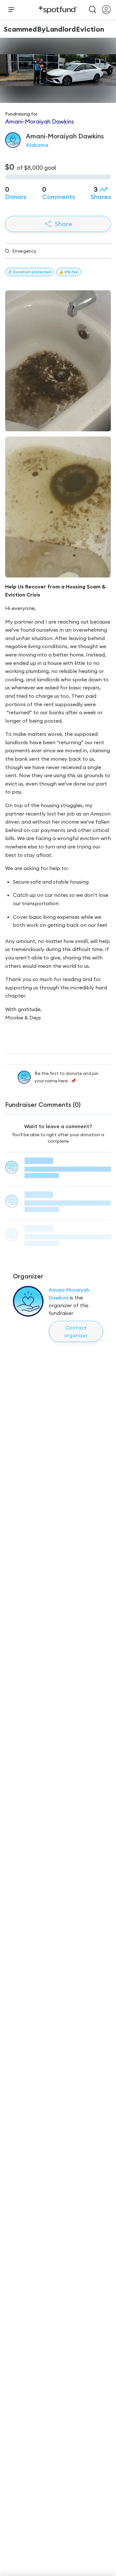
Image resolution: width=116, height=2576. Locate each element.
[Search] (93, 10)
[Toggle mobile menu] (11, 10)
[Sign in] (106, 10)
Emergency (24, 251)
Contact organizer (76, 1331)
